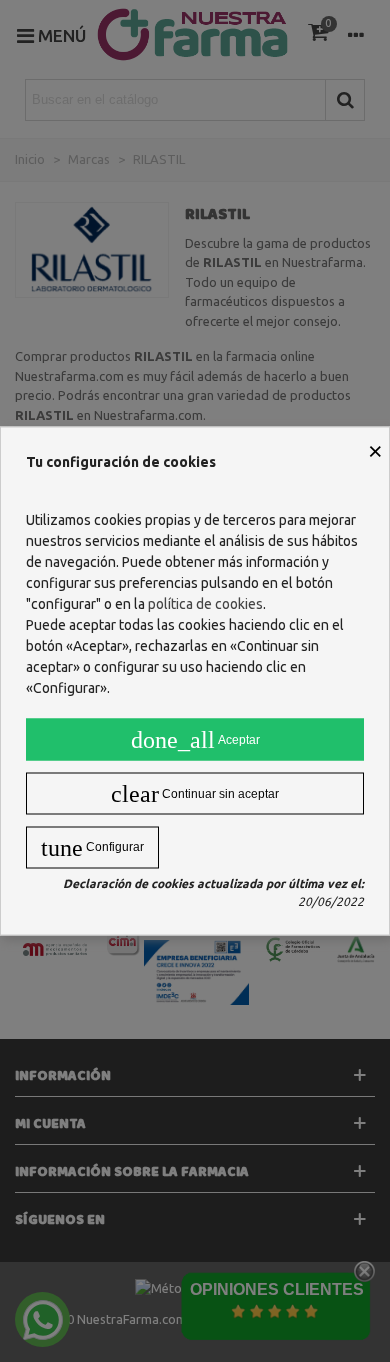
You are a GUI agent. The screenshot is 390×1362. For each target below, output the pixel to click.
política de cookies (205, 604)
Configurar (92, 848)
